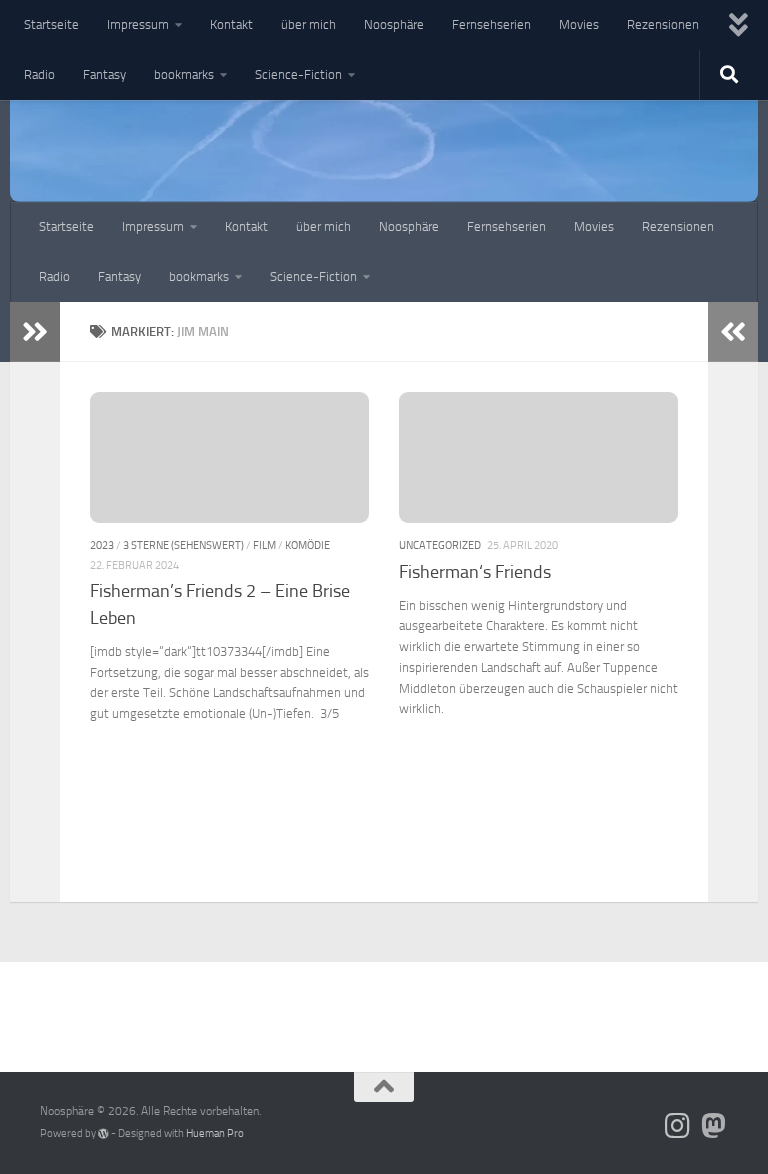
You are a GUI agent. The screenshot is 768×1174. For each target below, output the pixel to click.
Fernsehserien (491, 24)
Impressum (138, 24)
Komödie (307, 545)
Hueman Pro (215, 1133)
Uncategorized (440, 545)
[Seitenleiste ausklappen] (35, 332)
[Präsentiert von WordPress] (103, 1133)
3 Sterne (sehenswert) (183, 545)
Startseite (51, 24)
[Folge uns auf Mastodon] (714, 1126)
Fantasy (104, 74)
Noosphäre (394, 24)
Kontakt (231, 24)
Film (264, 545)
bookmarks (184, 74)
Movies (579, 24)
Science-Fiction (298, 74)
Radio (39, 74)
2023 (102, 545)
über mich (308, 24)
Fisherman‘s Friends (475, 572)
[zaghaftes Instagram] (678, 1126)
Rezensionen (663, 24)
